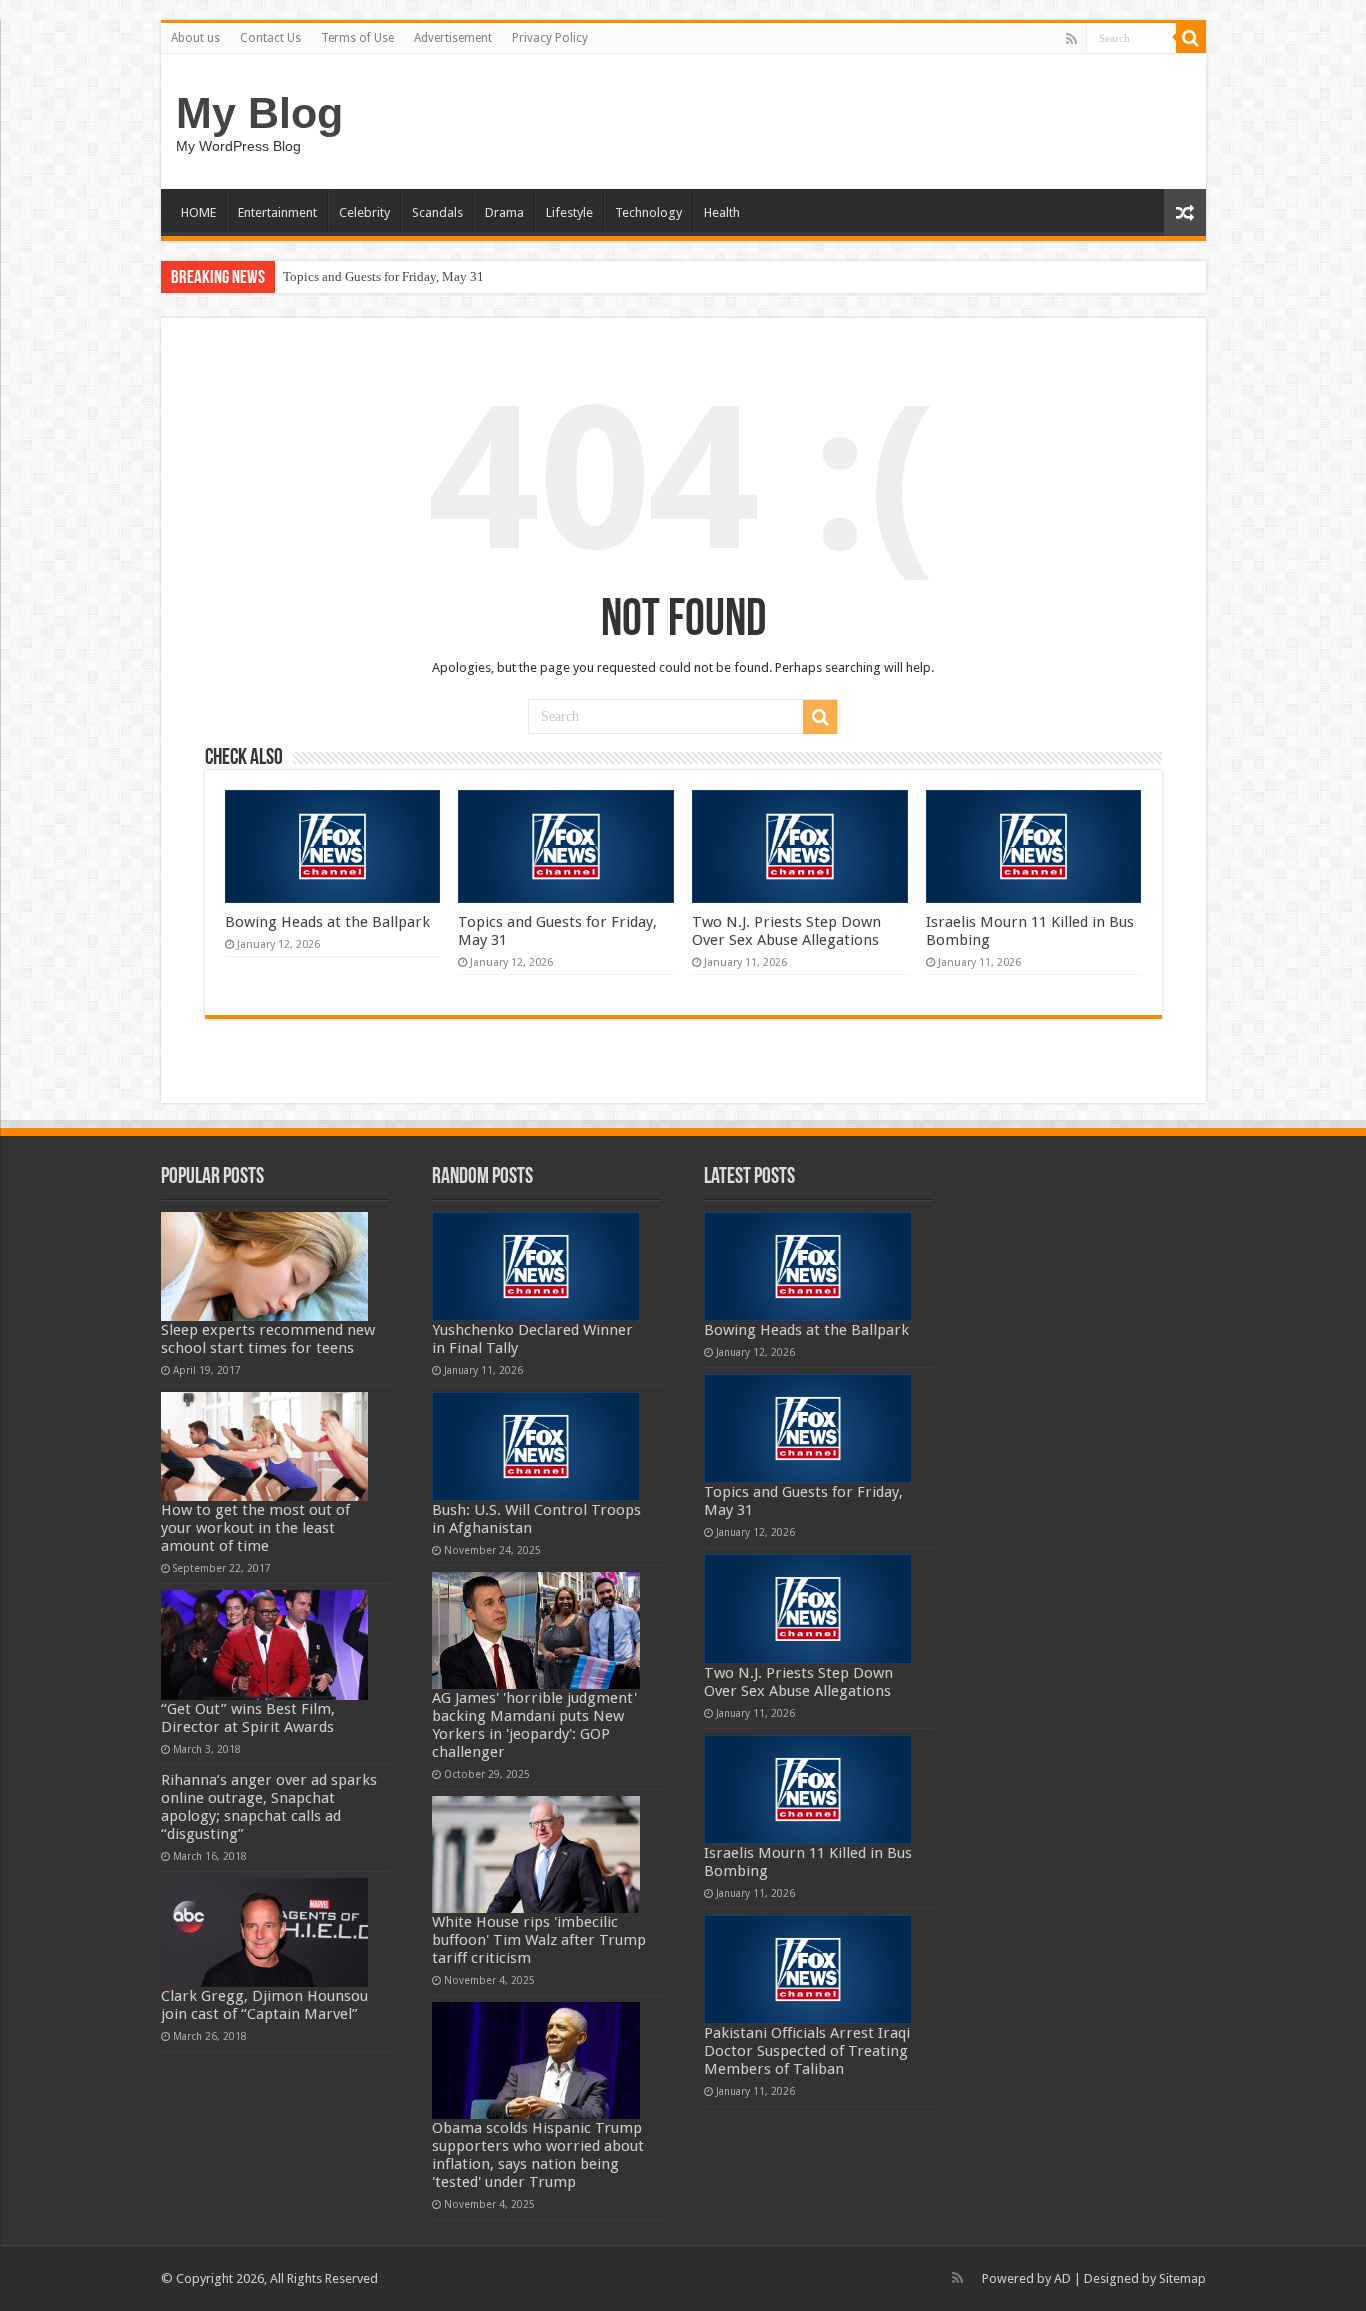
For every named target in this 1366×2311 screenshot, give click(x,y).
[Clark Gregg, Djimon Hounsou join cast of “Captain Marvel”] (265, 1932)
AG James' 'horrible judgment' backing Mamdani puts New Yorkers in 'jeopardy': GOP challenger (534, 1725)
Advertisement (453, 38)
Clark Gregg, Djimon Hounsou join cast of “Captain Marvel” (264, 2005)
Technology (648, 212)
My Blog (259, 113)
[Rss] (1071, 39)
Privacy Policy (550, 38)
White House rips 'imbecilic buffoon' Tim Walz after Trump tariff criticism (539, 1940)
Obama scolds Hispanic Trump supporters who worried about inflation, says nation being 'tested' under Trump (538, 2155)
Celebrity (364, 212)
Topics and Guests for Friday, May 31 (383, 276)
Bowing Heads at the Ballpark (327, 922)
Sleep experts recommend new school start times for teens (268, 1339)
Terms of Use (357, 38)
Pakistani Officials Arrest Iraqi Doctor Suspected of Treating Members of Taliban (807, 2051)
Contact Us (270, 38)
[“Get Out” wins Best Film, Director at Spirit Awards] (265, 1644)
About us (195, 38)
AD (1062, 2278)
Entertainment (277, 212)
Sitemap (1182, 2278)
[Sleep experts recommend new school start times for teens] (265, 1266)
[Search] (1191, 38)
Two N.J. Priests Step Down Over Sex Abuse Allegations (786, 931)
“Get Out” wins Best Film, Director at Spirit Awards (248, 1718)
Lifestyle (569, 212)
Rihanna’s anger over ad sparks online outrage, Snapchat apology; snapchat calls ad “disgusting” (269, 1807)
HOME (198, 212)
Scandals (437, 212)
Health (722, 212)
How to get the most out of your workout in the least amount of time (255, 1528)
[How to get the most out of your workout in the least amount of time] (265, 1446)
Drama (504, 212)
